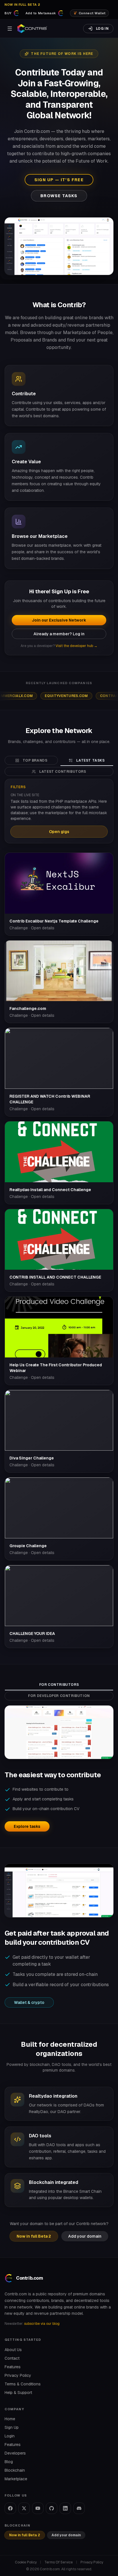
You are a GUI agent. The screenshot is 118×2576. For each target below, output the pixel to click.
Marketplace (16, 2479)
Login (10, 2436)
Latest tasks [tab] (90, 760)
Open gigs (59, 832)
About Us (13, 2350)
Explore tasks (27, 1826)
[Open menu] (10, 29)
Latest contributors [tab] (63, 772)
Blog (9, 2462)
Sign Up (12, 2427)
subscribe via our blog (42, 2324)
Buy (8, 13)
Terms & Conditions (23, 2384)
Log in (102, 29)
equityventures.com (36, 696)
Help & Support (18, 2393)
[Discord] (79, 2508)
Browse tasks (59, 196)
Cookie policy (26, 2562)
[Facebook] (10, 2508)
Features (13, 2367)
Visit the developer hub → (76, 646)
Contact (12, 2358)
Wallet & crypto (29, 2002)
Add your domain (85, 2236)
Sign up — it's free (59, 180)
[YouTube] (38, 2508)
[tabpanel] (59, 1213)
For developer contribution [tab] (59, 1696)
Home (10, 2419)
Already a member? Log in (59, 634)
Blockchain (15, 2470)
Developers (15, 2453)
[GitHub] (52, 2508)
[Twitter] (24, 2508)
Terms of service (59, 2562)
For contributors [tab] (59, 1685)
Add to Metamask (41, 13)
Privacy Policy (18, 2375)
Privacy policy (92, 2562)
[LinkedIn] (65, 2508)
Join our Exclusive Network (59, 620)
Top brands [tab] (35, 760)
